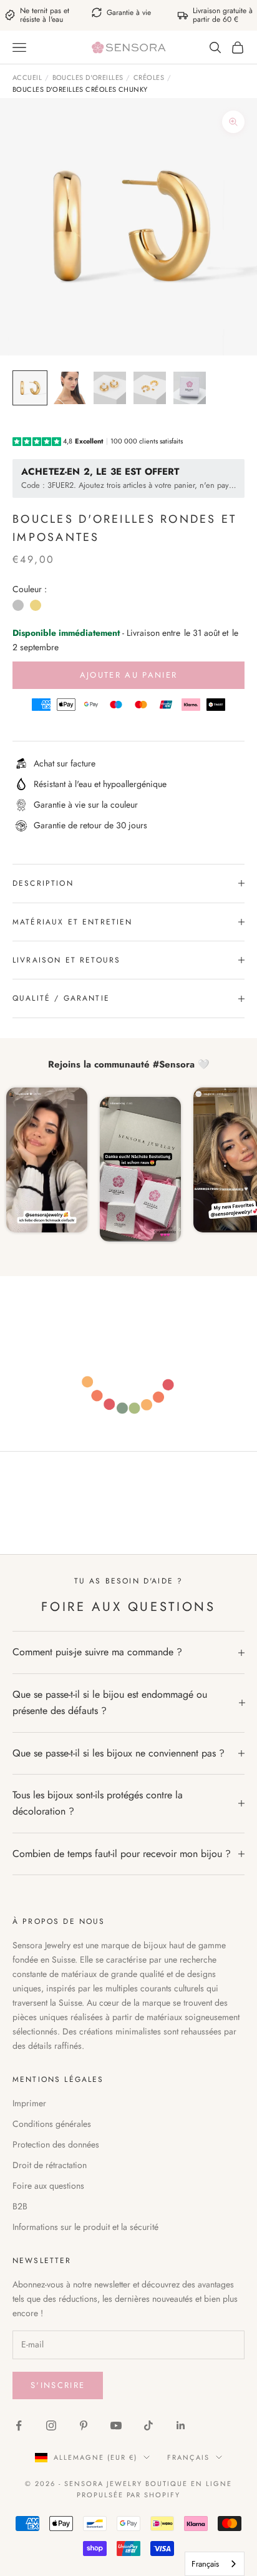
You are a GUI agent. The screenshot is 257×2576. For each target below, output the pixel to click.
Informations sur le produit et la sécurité (85, 2227)
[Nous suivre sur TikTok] (148, 2425)
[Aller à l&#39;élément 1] (30, 388)
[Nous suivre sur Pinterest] (84, 2425)
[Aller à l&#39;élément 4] (150, 388)
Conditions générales (52, 2124)
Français (188, 2457)
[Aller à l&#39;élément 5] (190, 388)
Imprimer (29, 2103)
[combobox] (215, 2564)
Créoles (149, 77)
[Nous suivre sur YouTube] (116, 2425)
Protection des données (56, 2144)
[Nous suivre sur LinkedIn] (181, 2425)
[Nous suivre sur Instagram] (51, 2425)
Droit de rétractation (50, 2165)
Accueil (27, 77)
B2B (20, 2206)
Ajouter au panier (129, 675)
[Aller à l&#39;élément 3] (110, 388)
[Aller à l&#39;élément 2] (70, 388)
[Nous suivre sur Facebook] (19, 2425)
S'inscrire (58, 2385)
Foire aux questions (48, 2186)
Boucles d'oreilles (88, 77)
